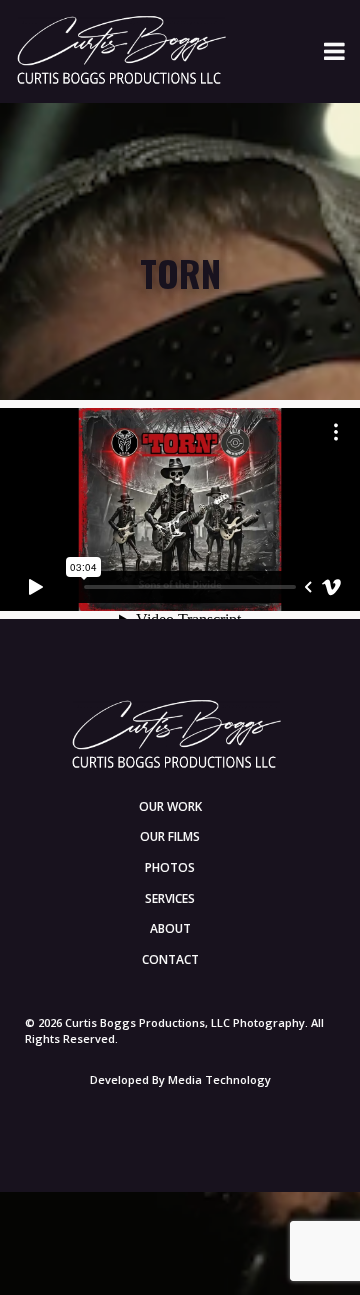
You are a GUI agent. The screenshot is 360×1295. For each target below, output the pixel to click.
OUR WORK (170, 806)
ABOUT (170, 928)
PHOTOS (170, 867)
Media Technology (219, 1079)
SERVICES (170, 898)
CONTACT (170, 959)
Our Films (170, 836)
